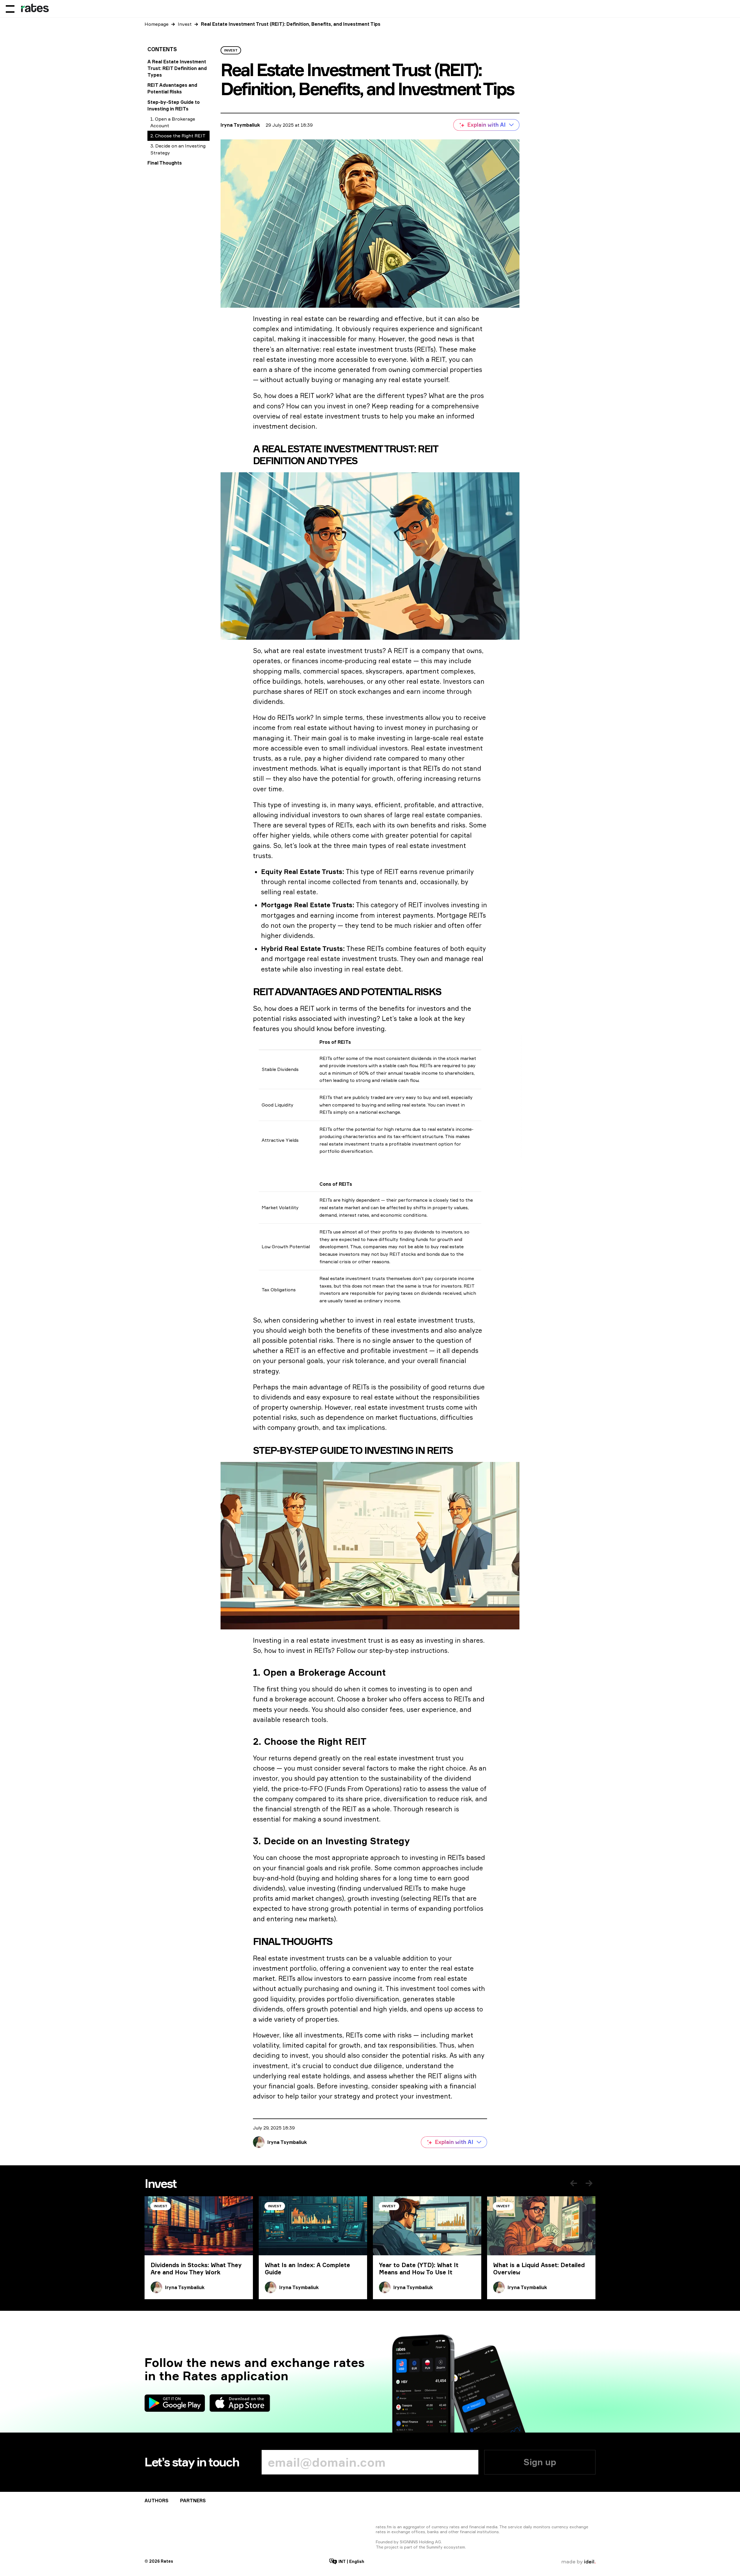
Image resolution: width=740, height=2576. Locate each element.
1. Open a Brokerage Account (173, 122)
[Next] (589, 2183)
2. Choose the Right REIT (178, 136)
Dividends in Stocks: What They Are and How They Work (196, 2269)
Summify (434, 2547)
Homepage (157, 24)
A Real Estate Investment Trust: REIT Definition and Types (177, 68)
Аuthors (157, 2501)
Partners (193, 2501)
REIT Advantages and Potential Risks (172, 88)
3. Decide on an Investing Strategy (178, 149)
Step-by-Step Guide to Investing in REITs (174, 105)
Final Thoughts (165, 163)
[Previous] (573, 2183)
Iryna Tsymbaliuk (240, 125)
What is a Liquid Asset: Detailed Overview (539, 2269)
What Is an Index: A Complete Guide (307, 2269)
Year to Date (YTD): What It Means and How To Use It (419, 2269)
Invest (185, 24)
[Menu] (10, 9)
